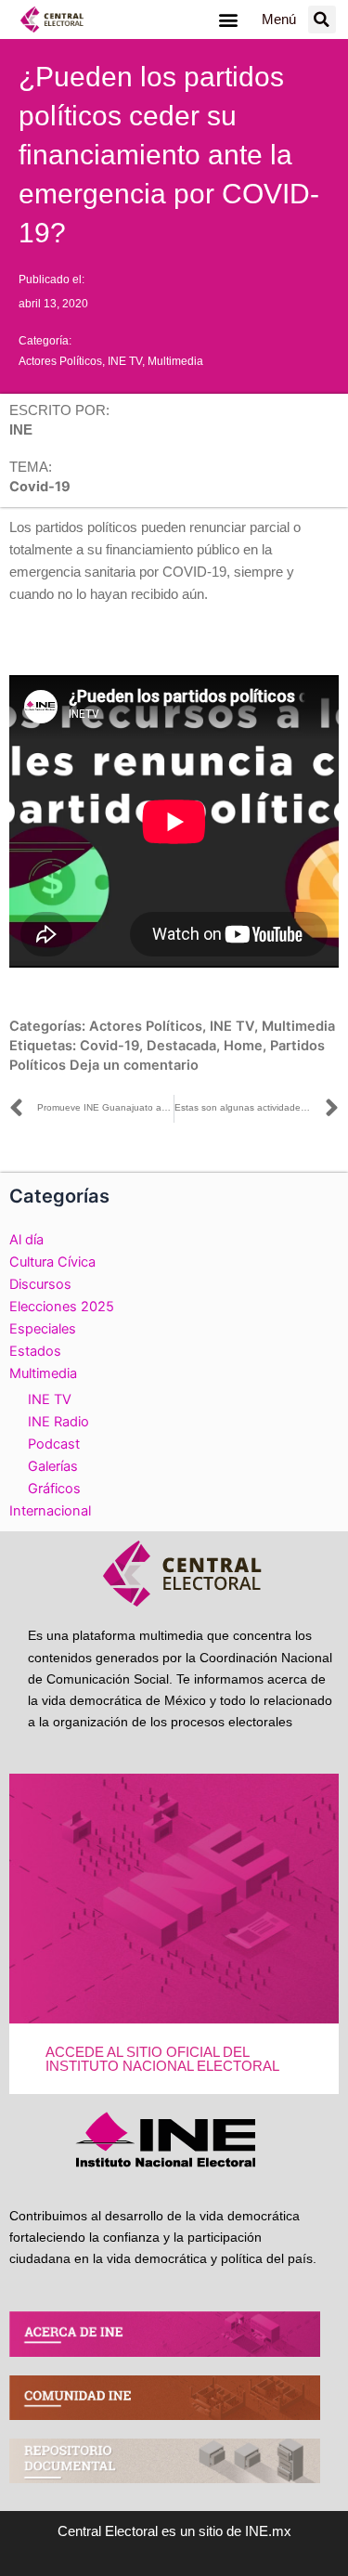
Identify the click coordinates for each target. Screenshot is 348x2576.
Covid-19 (110, 1046)
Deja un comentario (134, 1065)
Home (243, 1046)
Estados (35, 1351)
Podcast (54, 1444)
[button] (229, 20)
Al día (26, 1240)
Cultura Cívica (52, 1262)
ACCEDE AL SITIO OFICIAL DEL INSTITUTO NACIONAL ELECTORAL (162, 2059)
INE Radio (58, 1422)
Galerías (53, 1466)
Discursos (40, 1284)
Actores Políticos (60, 361)
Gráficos (54, 1489)
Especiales (43, 1329)
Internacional (50, 1511)
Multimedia (175, 361)
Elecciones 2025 (62, 1307)
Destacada (181, 1046)
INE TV (125, 361)
